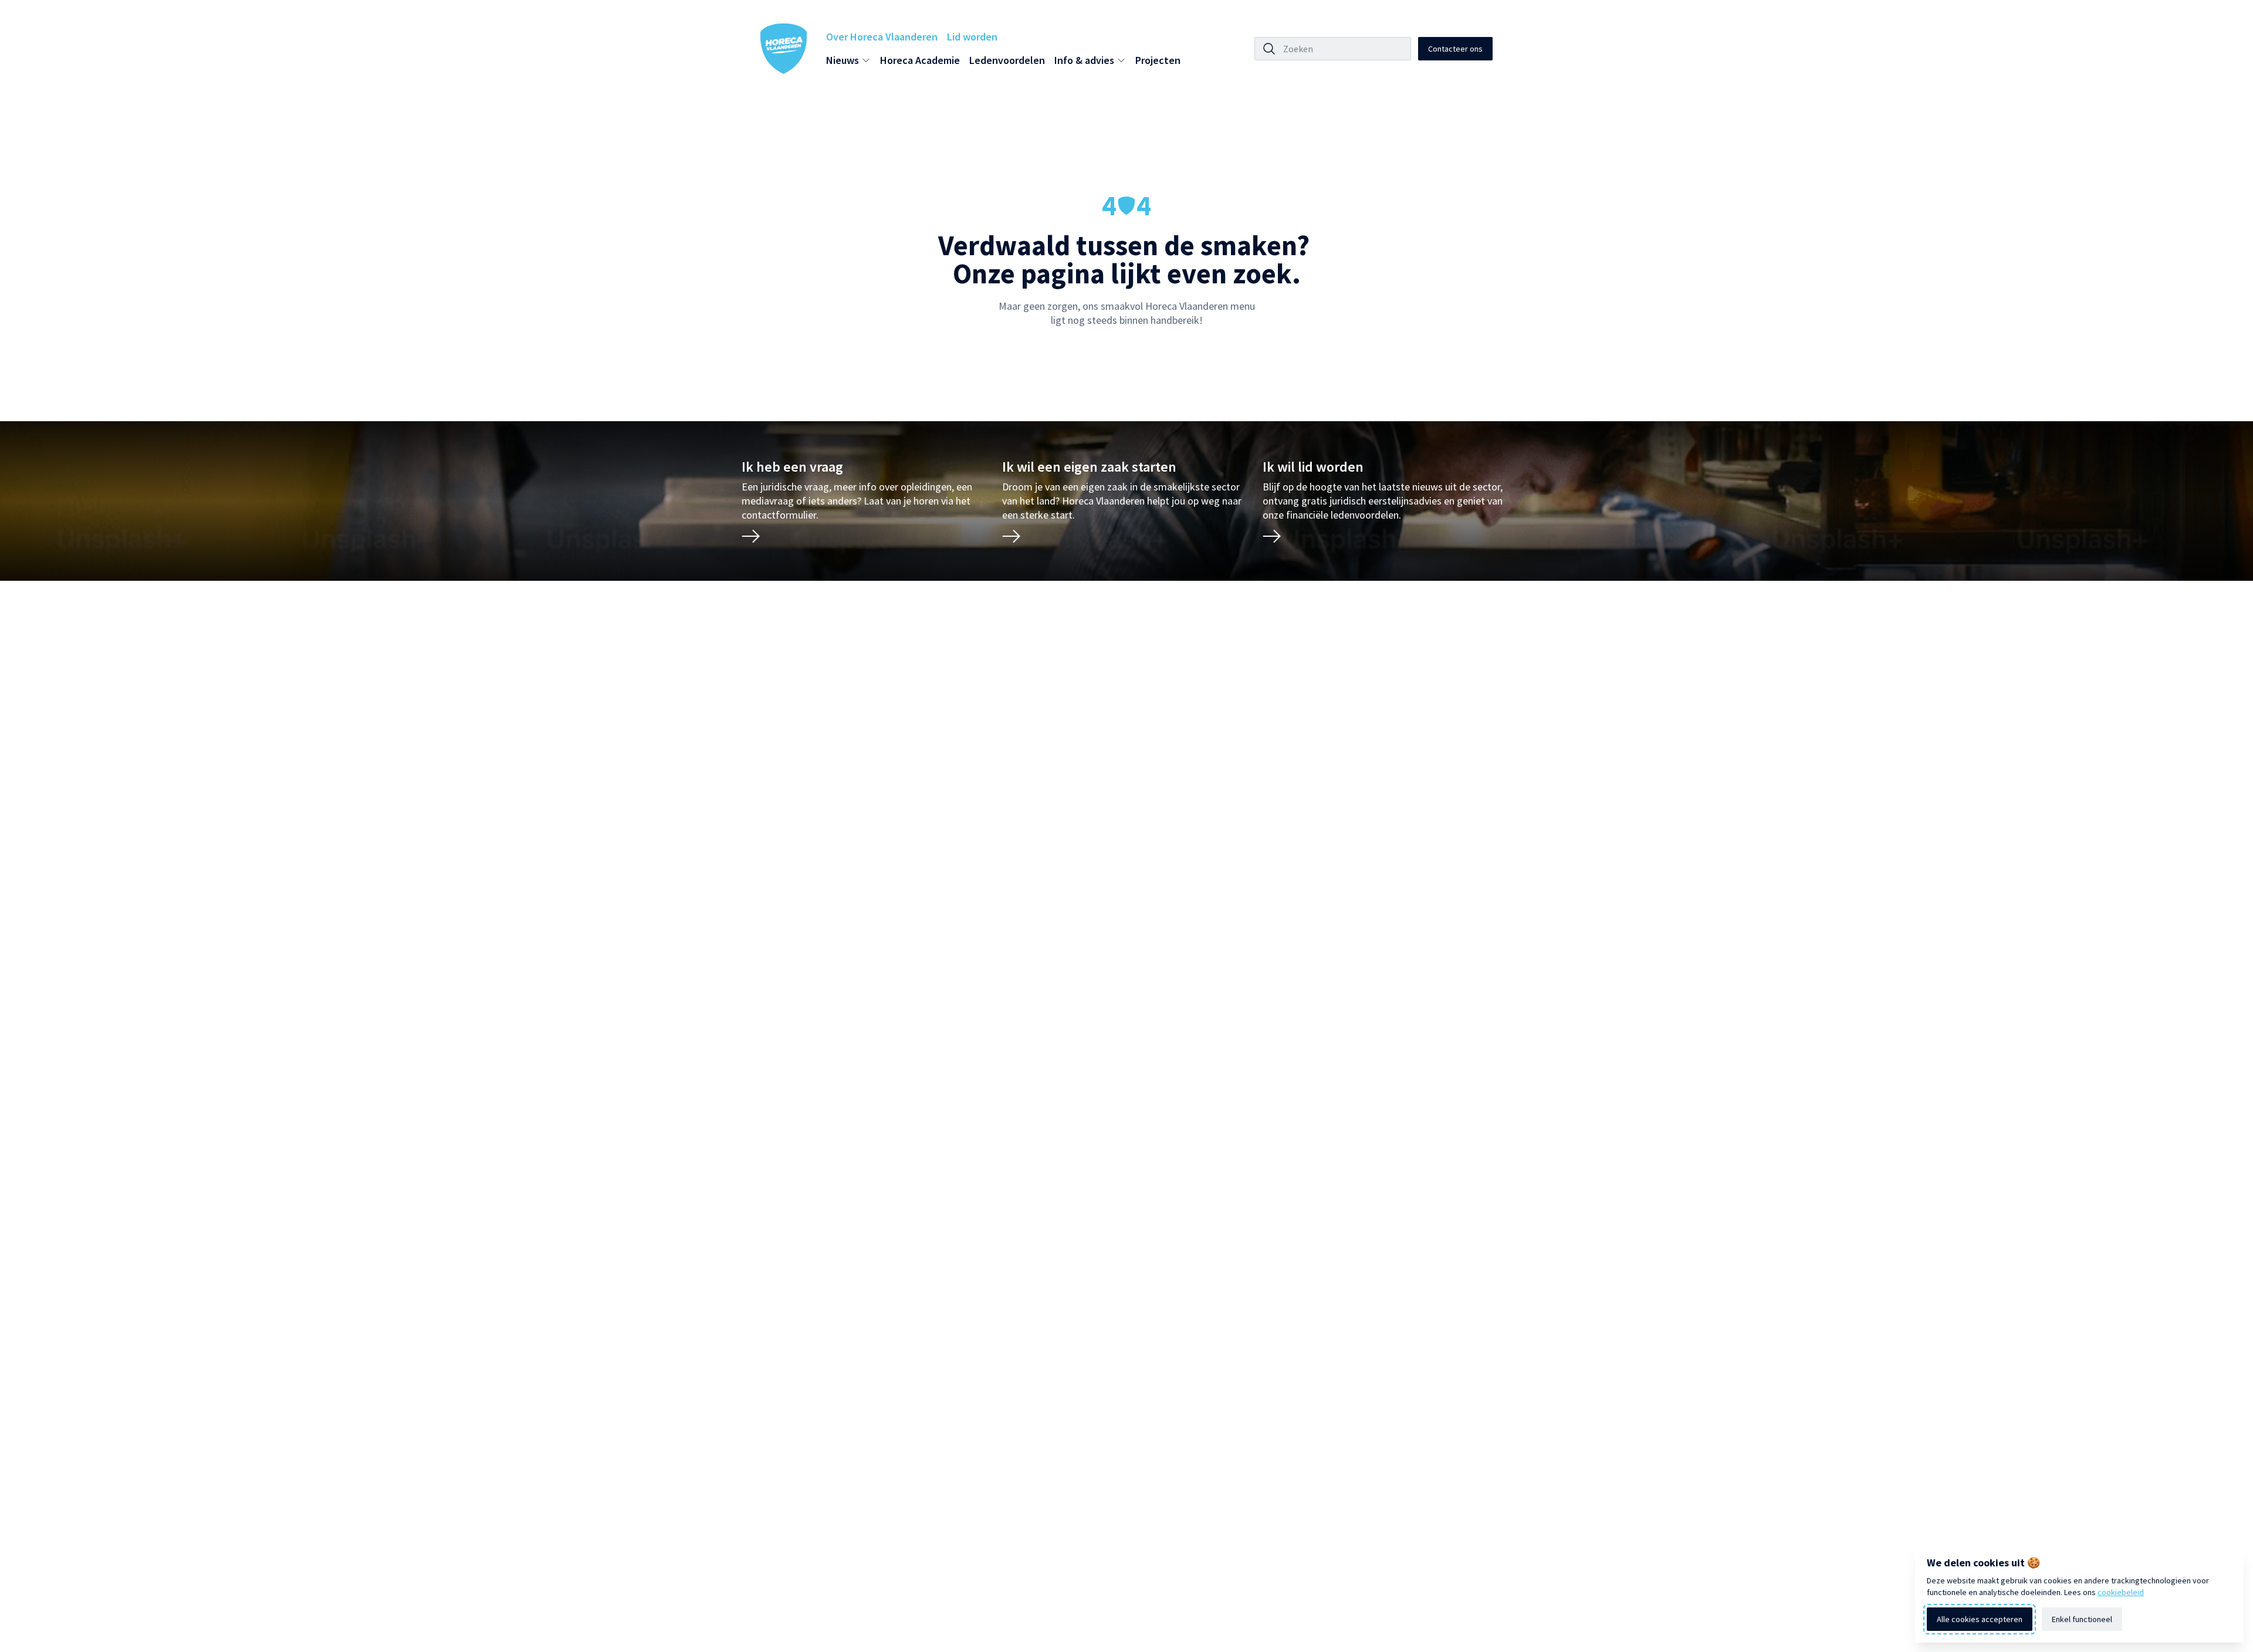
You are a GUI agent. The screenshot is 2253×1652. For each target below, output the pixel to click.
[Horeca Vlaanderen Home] (784, 49)
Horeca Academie (920, 60)
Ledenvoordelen (1007, 60)
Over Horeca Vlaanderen (882, 37)
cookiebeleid (2121, 1592)
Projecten (1158, 60)
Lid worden (972, 37)
